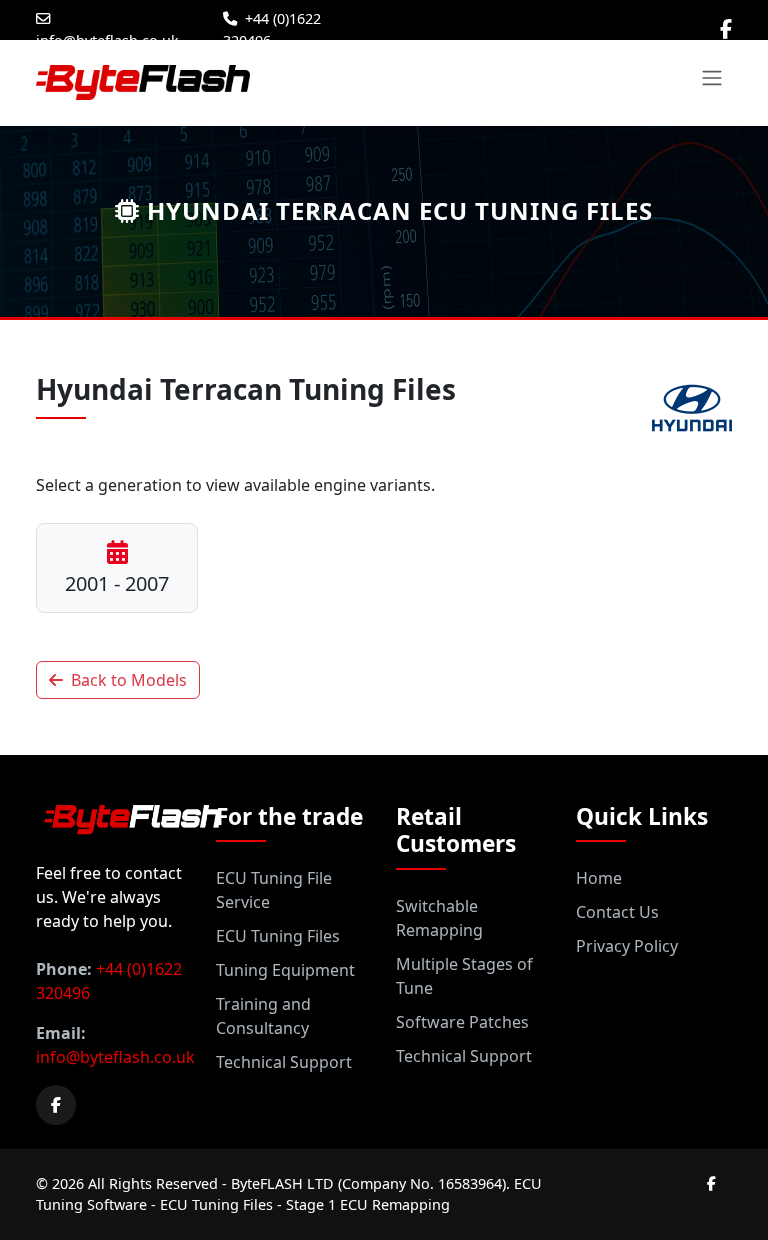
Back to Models (129, 680)
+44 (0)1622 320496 (272, 29)
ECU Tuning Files (278, 936)
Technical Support (284, 1062)
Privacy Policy (627, 946)
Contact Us (617, 912)
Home (599, 878)
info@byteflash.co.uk (107, 40)
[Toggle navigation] (712, 78)
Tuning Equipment (285, 970)
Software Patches (462, 1022)
